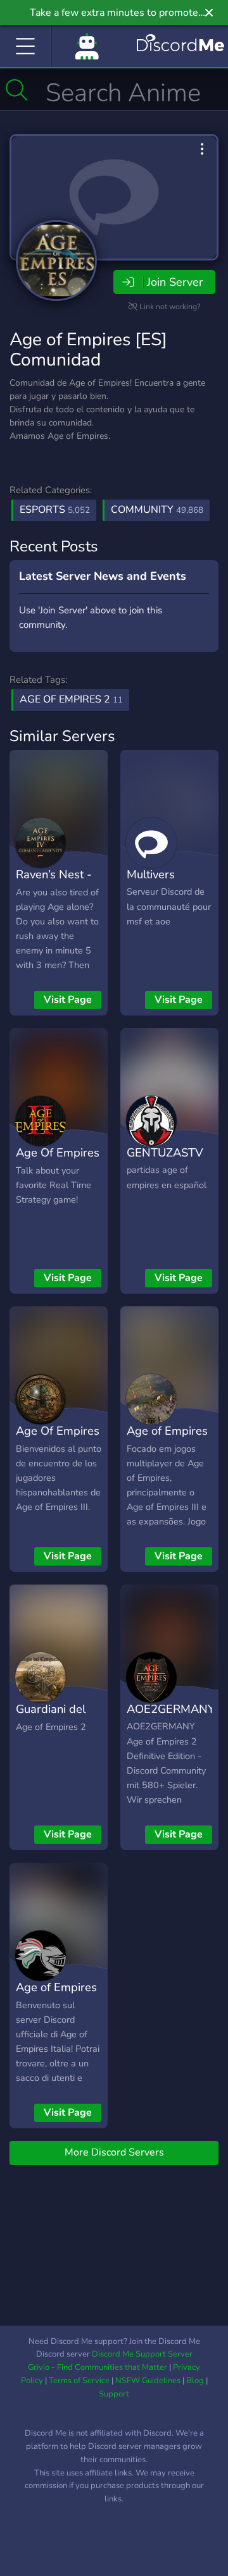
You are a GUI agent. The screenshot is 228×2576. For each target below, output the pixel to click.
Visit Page (68, 1000)
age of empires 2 (71, 699)
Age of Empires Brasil (167, 1440)
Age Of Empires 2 (58, 1162)
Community (157, 510)
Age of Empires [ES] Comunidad (88, 350)
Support (114, 2394)
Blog (195, 2381)
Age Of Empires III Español (58, 1440)
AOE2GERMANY (171, 1709)
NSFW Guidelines (148, 2381)
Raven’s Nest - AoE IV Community (54, 893)
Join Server (175, 282)
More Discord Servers (114, 2152)
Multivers (151, 874)
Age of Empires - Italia (56, 1996)
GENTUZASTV (165, 1152)
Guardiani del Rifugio (51, 1718)
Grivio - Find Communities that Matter (98, 2367)
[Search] (17, 90)
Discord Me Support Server (142, 2354)
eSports (55, 510)
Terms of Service (79, 2381)
